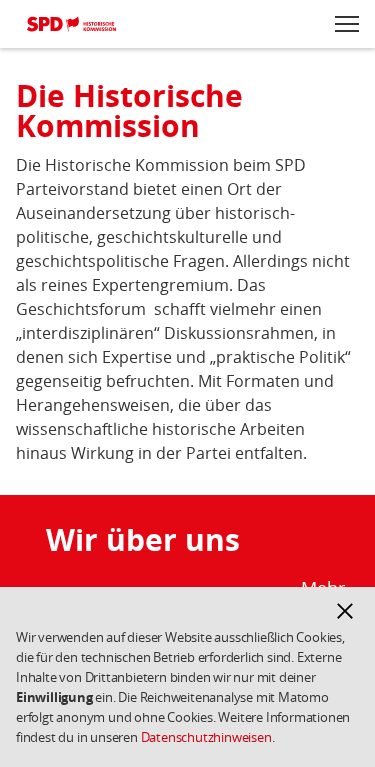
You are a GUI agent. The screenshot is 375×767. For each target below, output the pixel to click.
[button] (345, 611)
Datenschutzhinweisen (206, 737)
